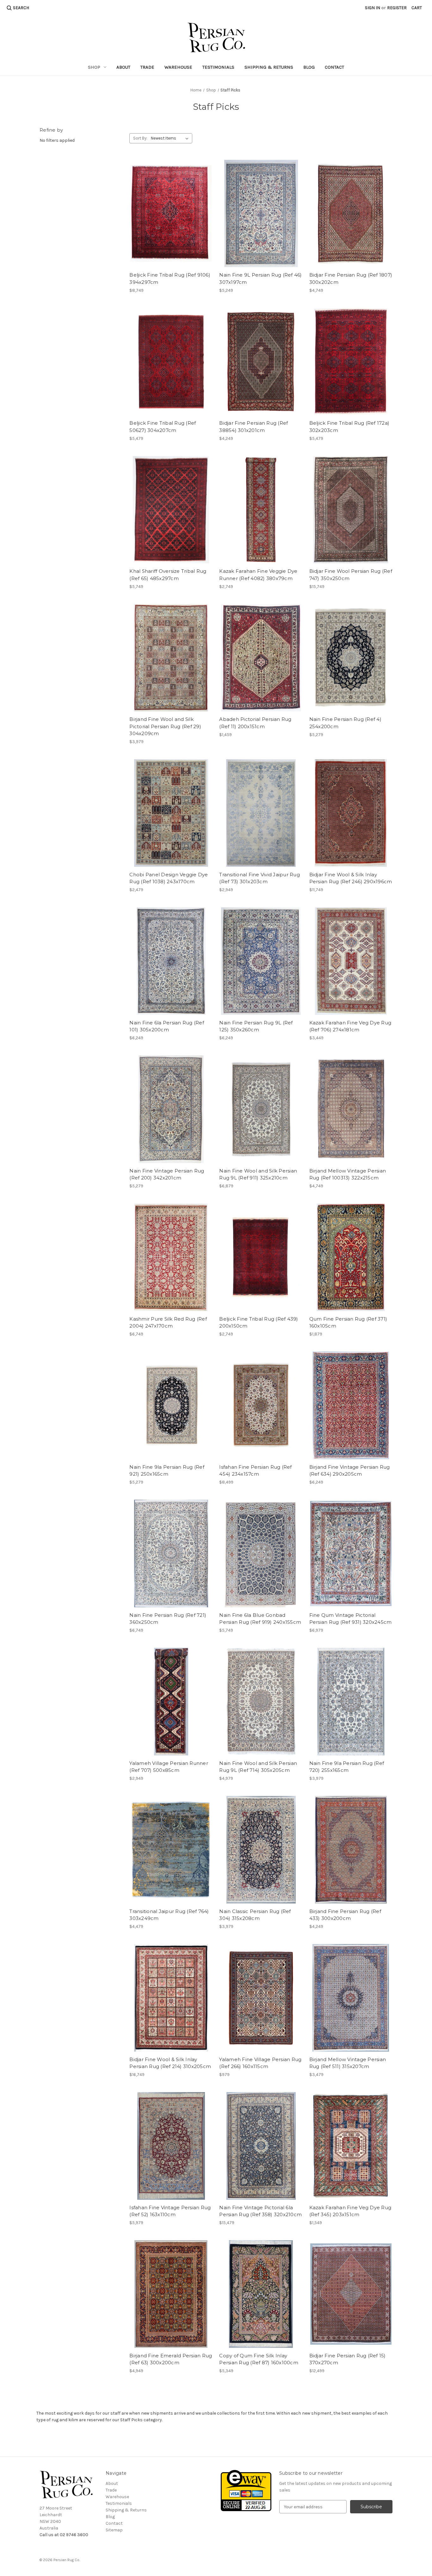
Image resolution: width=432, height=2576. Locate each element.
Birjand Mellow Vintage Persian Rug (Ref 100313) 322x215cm (348, 1174)
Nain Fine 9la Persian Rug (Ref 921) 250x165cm (167, 1471)
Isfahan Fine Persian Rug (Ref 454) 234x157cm (255, 1471)
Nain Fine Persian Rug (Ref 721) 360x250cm (168, 1619)
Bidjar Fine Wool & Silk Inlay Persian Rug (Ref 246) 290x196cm (351, 878)
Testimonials (218, 67)
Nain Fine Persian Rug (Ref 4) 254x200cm (345, 723)
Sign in (373, 8)
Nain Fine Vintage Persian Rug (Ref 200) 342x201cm (167, 1174)
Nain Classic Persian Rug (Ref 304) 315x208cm (255, 1915)
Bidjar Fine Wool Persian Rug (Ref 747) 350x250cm (351, 575)
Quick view (171, 214)
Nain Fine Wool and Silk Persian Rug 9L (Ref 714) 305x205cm (258, 1767)
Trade (147, 67)
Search (21, 8)
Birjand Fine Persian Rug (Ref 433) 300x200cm (345, 1915)
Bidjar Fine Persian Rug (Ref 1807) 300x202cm (351, 278)
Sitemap (114, 2530)
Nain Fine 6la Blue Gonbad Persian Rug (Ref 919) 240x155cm (260, 1619)
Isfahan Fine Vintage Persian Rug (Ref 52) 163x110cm (170, 2211)
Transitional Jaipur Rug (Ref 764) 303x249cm (169, 1915)
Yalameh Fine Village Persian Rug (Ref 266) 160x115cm (260, 2063)
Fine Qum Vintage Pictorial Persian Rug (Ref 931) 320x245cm (351, 1619)
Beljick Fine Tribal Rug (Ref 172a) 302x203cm (349, 427)
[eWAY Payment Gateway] (246, 2490)
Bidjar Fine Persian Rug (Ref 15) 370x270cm (348, 2359)
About (123, 67)
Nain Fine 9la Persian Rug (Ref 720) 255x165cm (347, 1767)
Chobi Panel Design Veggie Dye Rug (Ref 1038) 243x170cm (169, 878)
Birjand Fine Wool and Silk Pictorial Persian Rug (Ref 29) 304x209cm (165, 726)
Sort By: (140, 138)
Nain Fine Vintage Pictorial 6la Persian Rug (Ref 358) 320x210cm (260, 2211)
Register (397, 8)
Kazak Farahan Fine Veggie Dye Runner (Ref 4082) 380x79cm (258, 575)
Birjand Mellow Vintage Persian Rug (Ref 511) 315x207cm (348, 2063)
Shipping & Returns (269, 67)
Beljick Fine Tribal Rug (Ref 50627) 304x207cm (163, 427)
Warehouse (178, 67)
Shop (94, 67)
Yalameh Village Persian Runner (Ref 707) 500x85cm (169, 1767)
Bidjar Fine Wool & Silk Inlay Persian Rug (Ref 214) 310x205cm (170, 2063)
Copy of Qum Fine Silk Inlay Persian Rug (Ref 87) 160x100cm (259, 2359)
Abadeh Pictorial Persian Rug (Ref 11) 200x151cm (255, 723)
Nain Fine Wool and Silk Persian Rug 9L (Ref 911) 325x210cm (258, 1174)
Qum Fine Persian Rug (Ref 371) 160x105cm (348, 1322)
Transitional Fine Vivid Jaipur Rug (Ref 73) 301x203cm (259, 878)
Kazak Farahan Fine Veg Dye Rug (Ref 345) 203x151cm (350, 2211)
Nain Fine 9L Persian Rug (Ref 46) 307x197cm (260, 278)
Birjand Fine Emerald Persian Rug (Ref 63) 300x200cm (171, 2359)
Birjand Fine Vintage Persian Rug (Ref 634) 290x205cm (350, 1471)
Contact (334, 67)
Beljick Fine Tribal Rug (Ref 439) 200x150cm (259, 1322)
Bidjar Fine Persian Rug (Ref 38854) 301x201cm (253, 427)
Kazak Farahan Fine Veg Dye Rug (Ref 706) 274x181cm (350, 1026)
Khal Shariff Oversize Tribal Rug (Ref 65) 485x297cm (168, 575)
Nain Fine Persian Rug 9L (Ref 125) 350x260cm (256, 1026)
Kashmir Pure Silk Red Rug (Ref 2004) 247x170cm (168, 1322)
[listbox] (171, 138)
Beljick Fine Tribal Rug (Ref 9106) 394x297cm (170, 278)
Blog (309, 67)
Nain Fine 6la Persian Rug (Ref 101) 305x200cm (167, 1026)
